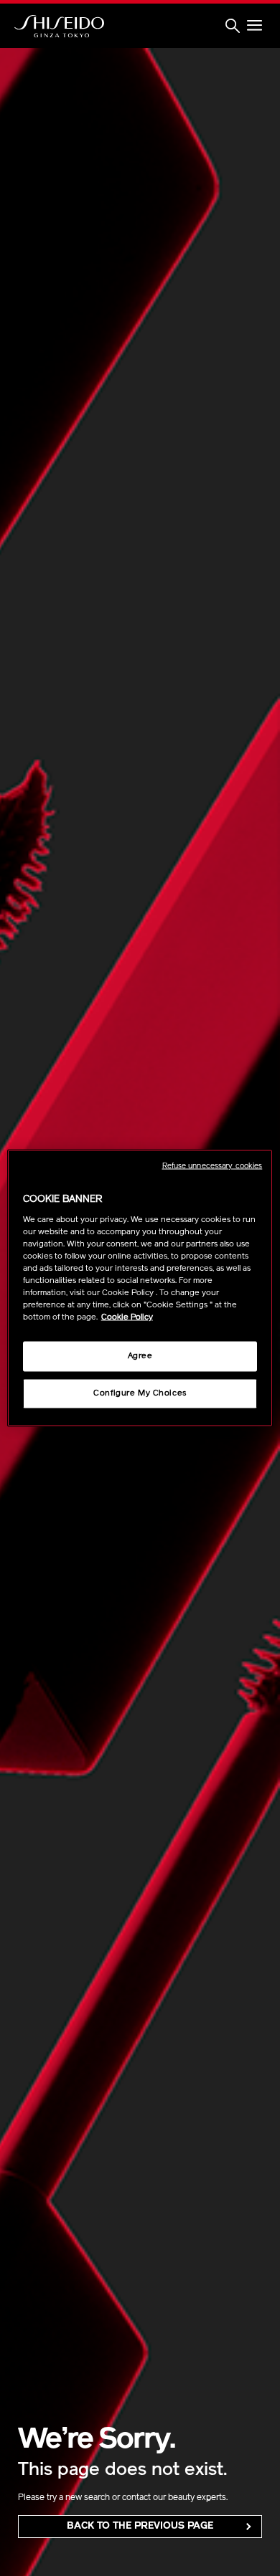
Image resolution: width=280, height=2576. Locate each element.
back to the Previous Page (140, 2526)
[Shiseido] (59, 27)
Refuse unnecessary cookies (213, 1167)
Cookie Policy (127, 1317)
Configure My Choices (140, 1393)
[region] (140, 1288)
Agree (140, 1356)
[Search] (233, 27)
